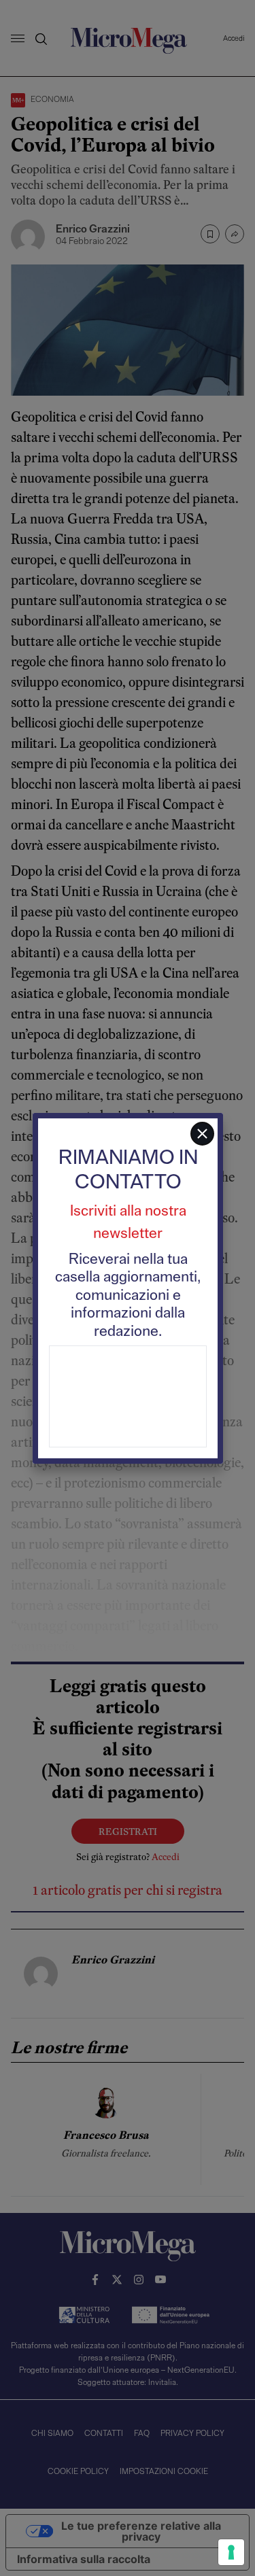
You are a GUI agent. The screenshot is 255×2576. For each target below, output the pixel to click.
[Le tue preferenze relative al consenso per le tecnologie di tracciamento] (231, 2552)
